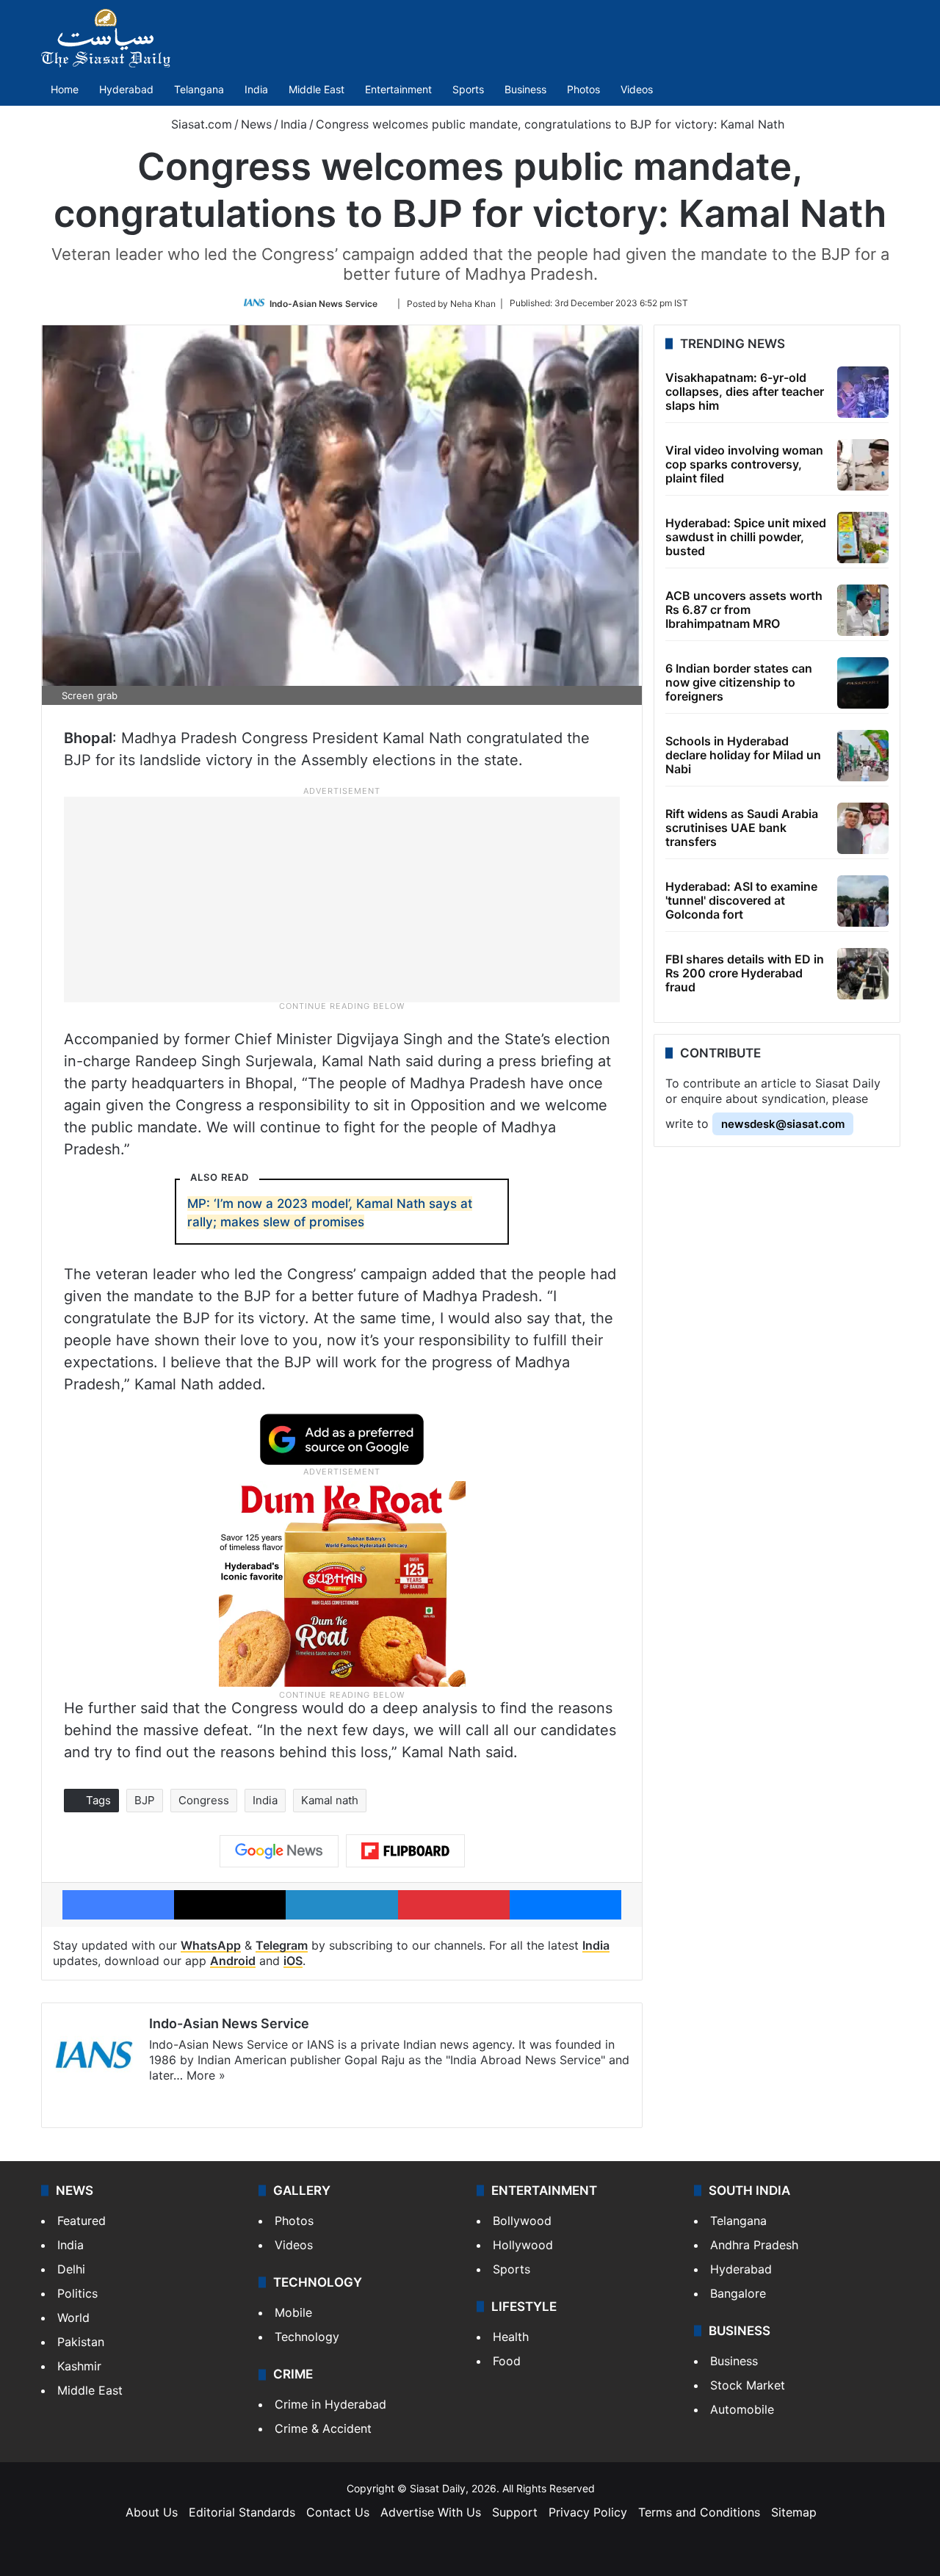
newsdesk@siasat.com (783, 1124)
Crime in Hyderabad (330, 2404)
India (256, 89)
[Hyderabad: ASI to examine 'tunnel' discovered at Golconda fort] (863, 901)
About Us (152, 2512)
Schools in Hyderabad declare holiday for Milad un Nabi (743, 755)
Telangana (199, 89)
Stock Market (748, 2385)
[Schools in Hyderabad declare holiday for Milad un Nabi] (863, 756)
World (73, 2318)
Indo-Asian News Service (323, 303)
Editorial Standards (242, 2512)
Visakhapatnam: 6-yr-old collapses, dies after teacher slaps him (745, 391)
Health (511, 2337)
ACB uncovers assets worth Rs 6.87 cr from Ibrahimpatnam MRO (744, 609)
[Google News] (279, 1851)
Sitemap (794, 2512)
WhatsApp (211, 1945)
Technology (307, 2337)
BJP (145, 1800)
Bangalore (738, 2293)
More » (206, 2075)
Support (515, 2512)
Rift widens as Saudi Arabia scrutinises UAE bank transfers (742, 828)
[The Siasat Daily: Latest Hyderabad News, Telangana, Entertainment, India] (106, 38)
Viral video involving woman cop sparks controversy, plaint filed (744, 464)
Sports (468, 89)
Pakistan (81, 2342)
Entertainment (398, 89)
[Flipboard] (405, 1851)
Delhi (71, 2269)
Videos (637, 89)
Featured (82, 2221)
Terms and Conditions (699, 2512)
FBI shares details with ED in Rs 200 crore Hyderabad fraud (745, 973)
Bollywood (522, 2221)
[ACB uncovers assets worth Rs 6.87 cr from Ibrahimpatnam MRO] (863, 610)
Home (65, 89)
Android (233, 1961)
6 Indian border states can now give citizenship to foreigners (739, 682)
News (256, 124)
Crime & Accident (323, 2428)
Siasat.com (200, 124)
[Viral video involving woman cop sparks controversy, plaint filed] (863, 465)
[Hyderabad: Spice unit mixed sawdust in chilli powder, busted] (863, 538)
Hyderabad (126, 89)
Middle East (317, 89)
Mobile (293, 2312)
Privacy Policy (588, 2512)
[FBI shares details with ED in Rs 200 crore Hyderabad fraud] (863, 974)
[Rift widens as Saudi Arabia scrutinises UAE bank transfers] (863, 828)
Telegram (282, 1945)
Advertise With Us (431, 2512)
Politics (77, 2293)
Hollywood (523, 2245)
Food (507, 2361)
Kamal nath (330, 1800)
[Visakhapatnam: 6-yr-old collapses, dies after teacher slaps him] (863, 392)
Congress (204, 1800)
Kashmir (79, 2366)
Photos (583, 89)
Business (525, 89)
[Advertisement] (342, 898)
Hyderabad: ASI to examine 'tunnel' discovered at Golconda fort (741, 900)
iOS (293, 1961)
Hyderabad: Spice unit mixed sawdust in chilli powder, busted (746, 537)
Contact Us (338, 2512)
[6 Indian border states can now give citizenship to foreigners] (863, 683)
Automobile (742, 2409)
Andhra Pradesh (754, 2245)
